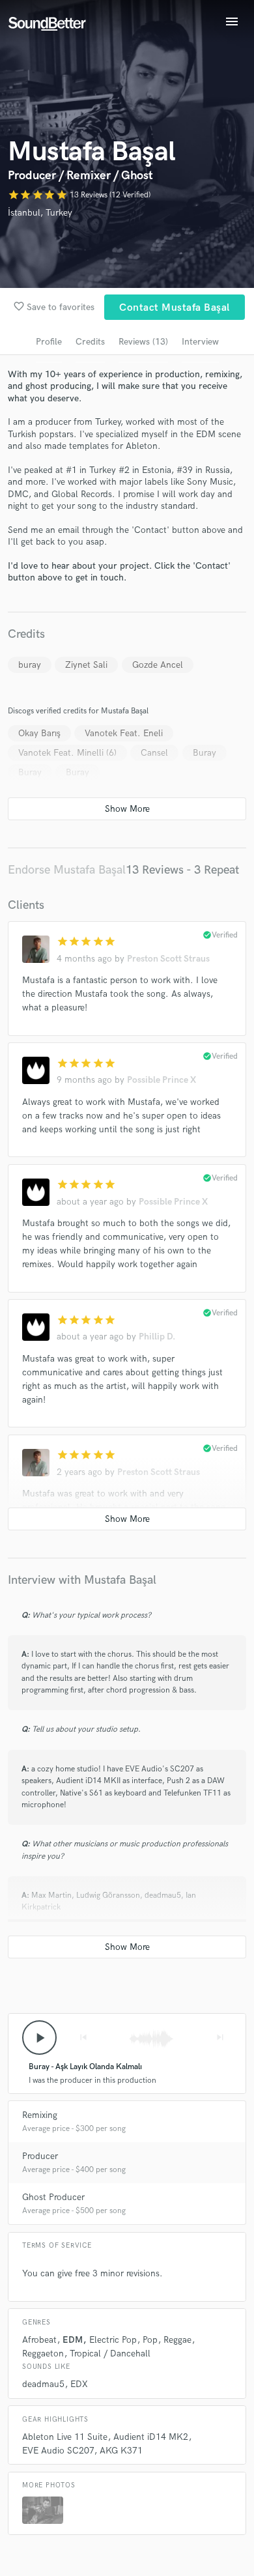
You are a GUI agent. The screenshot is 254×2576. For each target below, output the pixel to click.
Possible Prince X (162, 1080)
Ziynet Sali (86, 665)
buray (30, 665)
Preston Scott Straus (168, 959)
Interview (200, 342)
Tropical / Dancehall (110, 2354)
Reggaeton (43, 2354)
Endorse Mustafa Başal (67, 870)
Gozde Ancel (158, 665)
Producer (40, 2156)
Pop (150, 2340)
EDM (73, 2340)
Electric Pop (113, 2340)
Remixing (40, 2115)
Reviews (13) (143, 342)
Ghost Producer (53, 2197)
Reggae (177, 2340)
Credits (90, 342)
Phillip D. (157, 1337)
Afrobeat (39, 2340)
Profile (49, 342)
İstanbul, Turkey (40, 213)
